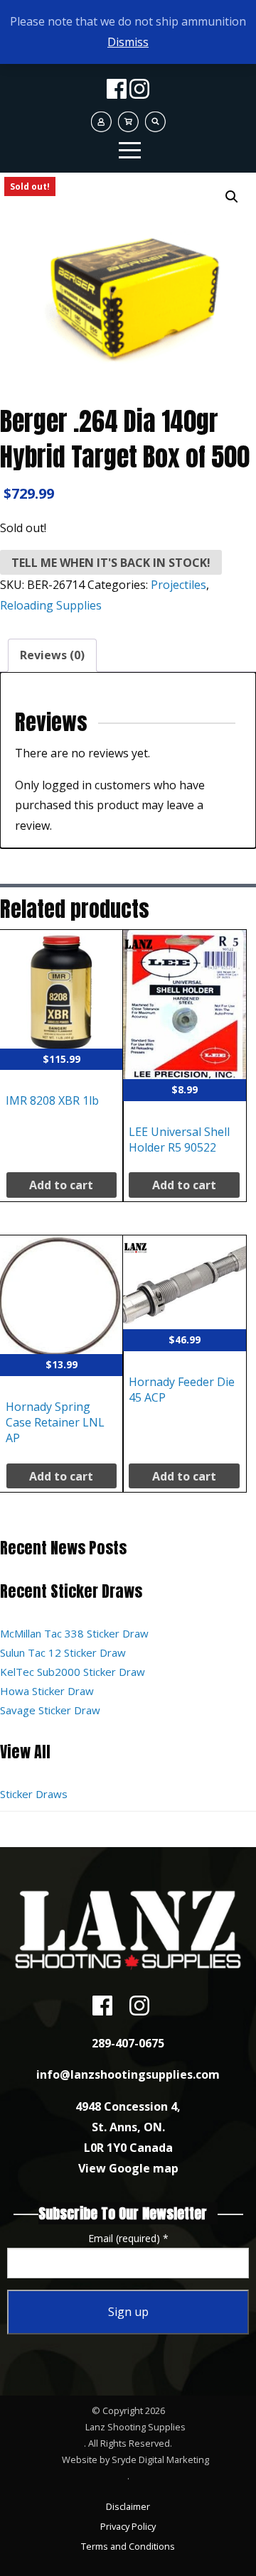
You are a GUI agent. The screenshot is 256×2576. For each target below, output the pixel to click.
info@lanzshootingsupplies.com (128, 2074)
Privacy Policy (128, 2526)
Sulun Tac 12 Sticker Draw (63, 1652)
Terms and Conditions (128, 2546)
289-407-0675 (128, 2043)
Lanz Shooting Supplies (135, 2427)
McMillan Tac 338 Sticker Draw (74, 1633)
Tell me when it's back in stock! (111, 563)
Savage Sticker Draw (50, 1710)
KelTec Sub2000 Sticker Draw (73, 1672)
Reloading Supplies (51, 605)
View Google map (128, 2168)
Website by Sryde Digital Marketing (135, 2459)
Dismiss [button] (128, 42)
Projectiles (178, 585)
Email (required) (128, 2238)
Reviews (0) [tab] (52, 655)
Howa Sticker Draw (47, 1691)
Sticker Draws (34, 1794)
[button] (232, 197)
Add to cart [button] (61, 1185)
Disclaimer (128, 2506)
